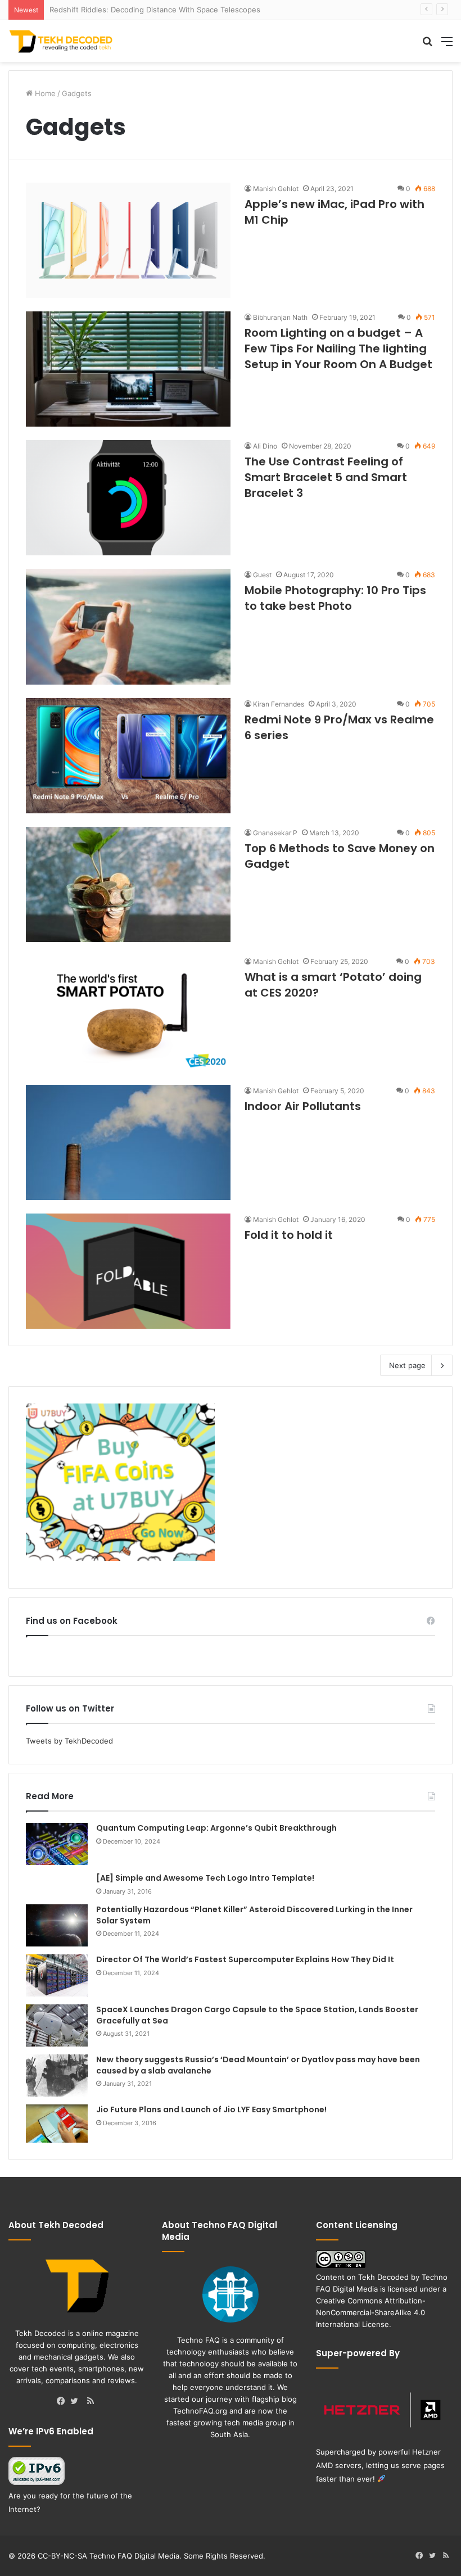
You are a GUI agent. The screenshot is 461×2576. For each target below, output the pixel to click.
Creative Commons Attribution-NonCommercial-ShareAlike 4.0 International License (371, 2312)
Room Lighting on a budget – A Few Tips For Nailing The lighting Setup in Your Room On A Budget (338, 348)
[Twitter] (77, 2402)
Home (44, 93)
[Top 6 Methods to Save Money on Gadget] (128, 884)
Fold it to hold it (289, 1235)
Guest (262, 575)
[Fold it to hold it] (128, 1271)
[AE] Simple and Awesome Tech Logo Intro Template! (205, 1878)
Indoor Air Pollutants (303, 1106)
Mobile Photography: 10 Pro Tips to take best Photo (335, 598)
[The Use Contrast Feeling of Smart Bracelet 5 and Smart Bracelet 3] (128, 498)
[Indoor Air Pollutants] (128, 1142)
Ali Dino (265, 446)
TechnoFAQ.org (200, 2411)
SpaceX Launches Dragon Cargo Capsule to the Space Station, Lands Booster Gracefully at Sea (257, 2015)
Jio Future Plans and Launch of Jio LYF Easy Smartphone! (211, 2109)
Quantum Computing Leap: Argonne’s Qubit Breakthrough (216, 1828)
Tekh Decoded (383, 2277)
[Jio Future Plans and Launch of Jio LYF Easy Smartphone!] (57, 2124)
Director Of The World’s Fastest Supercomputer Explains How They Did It (245, 1959)
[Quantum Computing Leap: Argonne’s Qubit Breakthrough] (57, 1844)
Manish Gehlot (276, 189)
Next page (407, 1365)
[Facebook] (64, 2402)
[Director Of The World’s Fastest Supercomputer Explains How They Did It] (57, 1975)
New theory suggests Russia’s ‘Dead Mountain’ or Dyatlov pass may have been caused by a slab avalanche (258, 2065)
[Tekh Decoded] (62, 41)
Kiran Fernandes (279, 704)
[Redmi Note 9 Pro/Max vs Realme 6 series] (128, 756)
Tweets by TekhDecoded (69, 1741)
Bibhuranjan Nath (280, 317)
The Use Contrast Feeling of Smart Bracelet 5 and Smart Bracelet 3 (326, 477)
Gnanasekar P (275, 833)
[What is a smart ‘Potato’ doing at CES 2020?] (128, 1013)
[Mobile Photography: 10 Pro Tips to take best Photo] (128, 626)
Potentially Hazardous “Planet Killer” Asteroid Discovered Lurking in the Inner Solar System (254, 1915)
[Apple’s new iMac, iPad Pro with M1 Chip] (128, 240)
